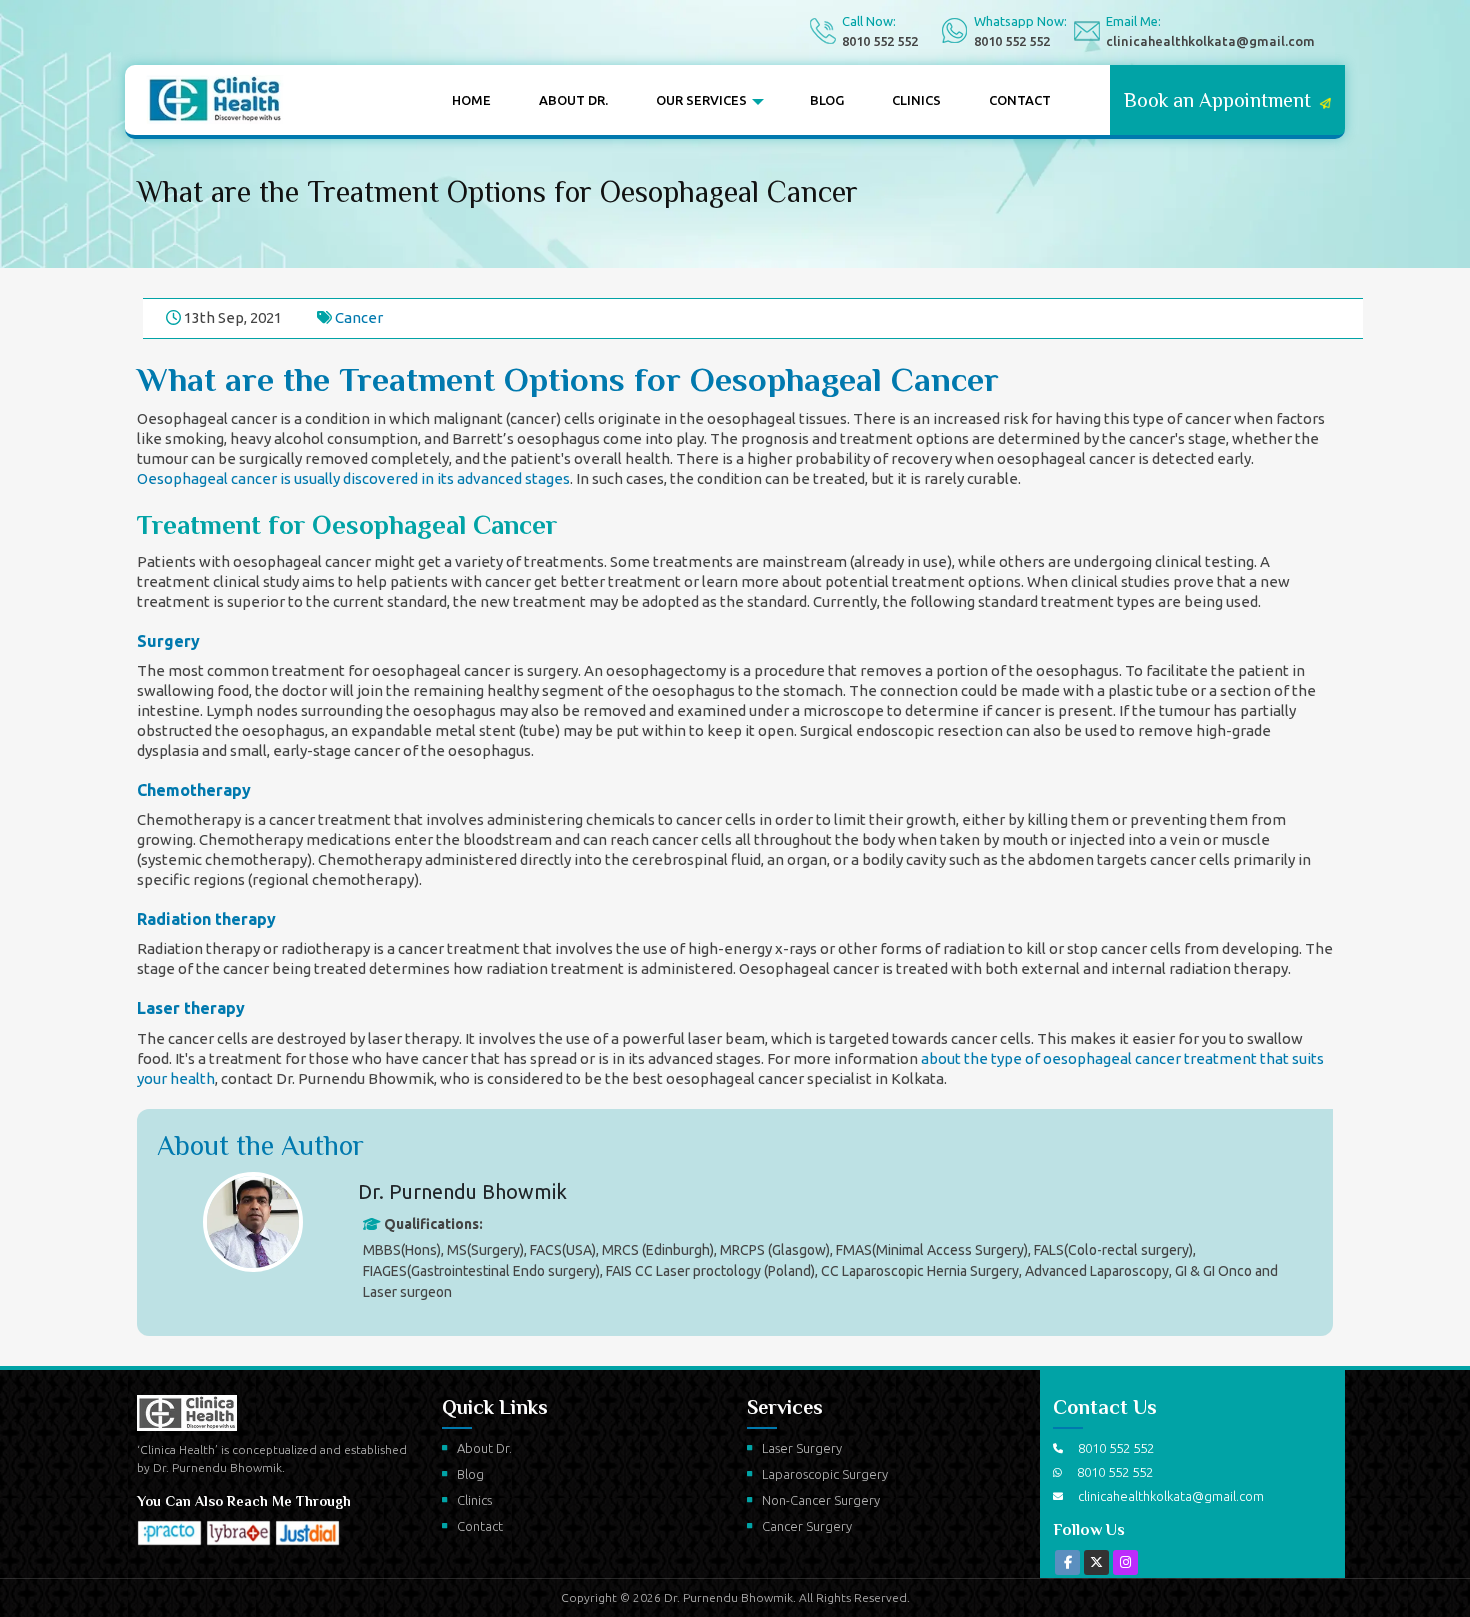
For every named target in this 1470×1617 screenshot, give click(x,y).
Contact (1020, 100)
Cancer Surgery (807, 1526)
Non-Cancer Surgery (821, 1500)
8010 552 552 (880, 41)
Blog (827, 100)
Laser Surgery (802, 1448)
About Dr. (573, 100)
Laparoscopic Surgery (825, 1474)
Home (471, 100)
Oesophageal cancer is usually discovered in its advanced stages (353, 478)
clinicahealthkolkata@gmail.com (1210, 41)
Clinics (916, 100)
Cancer (359, 317)
